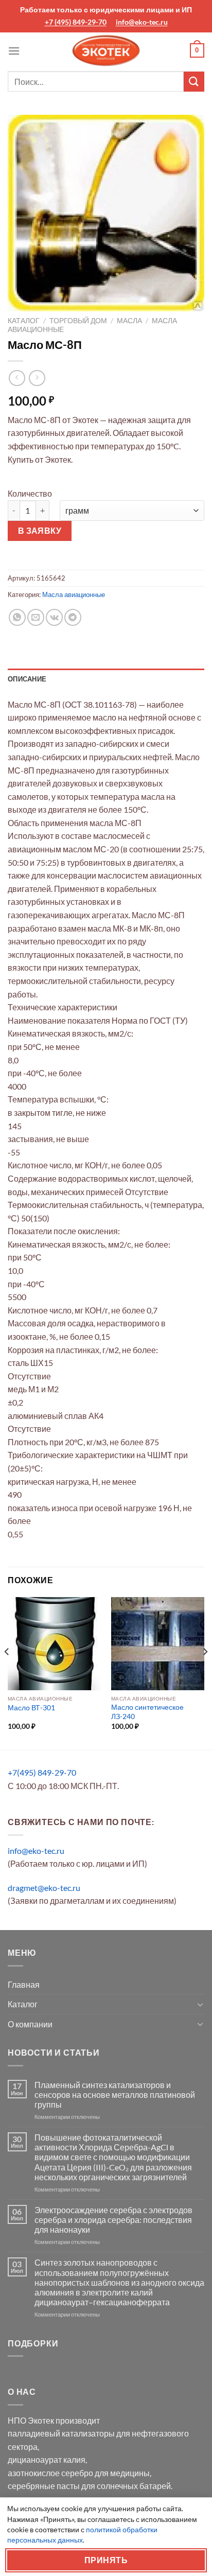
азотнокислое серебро (50, 2473)
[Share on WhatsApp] (17, 617)
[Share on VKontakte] (54, 617)
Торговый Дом (78, 321)
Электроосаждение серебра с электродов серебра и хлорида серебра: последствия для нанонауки (113, 2220)
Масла (129, 321)
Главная (24, 1984)
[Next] (205, 1673)
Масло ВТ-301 (31, 1708)
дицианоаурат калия (47, 2459)
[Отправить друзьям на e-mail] (36, 617)
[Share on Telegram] (73, 617)
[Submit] (194, 82)
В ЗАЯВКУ (40, 531)
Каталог (24, 321)
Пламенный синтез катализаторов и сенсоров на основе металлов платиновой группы (115, 2095)
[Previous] (7, 1673)
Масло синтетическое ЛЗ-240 (147, 1712)
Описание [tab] (27, 679)
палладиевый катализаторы (61, 2433)
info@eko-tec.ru (142, 22)
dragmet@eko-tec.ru (44, 1888)
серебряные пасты (44, 2486)
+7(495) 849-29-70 (42, 1772)
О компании (30, 2024)
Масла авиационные (74, 594)
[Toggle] (200, 2004)
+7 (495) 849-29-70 (76, 22)
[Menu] (14, 51)
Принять (106, 2560)
